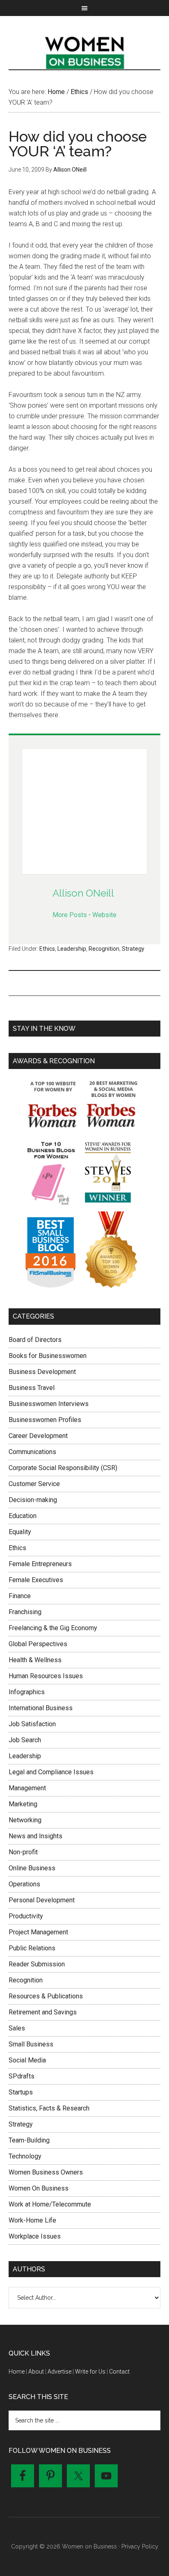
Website (104, 915)
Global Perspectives (38, 1644)
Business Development (42, 1372)
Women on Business (85, 51)
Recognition (104, 949)
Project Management (38, 1932)
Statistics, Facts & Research (49, 2108)
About (36, 2372)
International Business (41, 1708)
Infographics (27, 1692)
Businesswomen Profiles (45, 1420)
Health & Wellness (35, 1660)
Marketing (23, 1804)
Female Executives (36, 1580)
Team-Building (29, 2140)
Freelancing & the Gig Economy (53, 1628)
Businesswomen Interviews (49, 1404)
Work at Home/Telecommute (50, 2204)
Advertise (59, 2372)
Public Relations (32, 1948)
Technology (25, 2156)
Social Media (27, 2060)
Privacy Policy (140, 2546)
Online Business (32, 1868)
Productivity (26, 1916)
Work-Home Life (32, 2220)
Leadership (72, 949)
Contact (119, 2372)
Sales (17, 2028)
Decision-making (33, 1500)
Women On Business (39, 2188)
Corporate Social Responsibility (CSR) (63, 1468)
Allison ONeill (83, 893)
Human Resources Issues (46, 1676)
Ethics (47, 949)
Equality (20, 1532)
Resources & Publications (46, 1996)
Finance (20, 1596)
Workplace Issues (35, 2236)
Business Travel (32, 1388)
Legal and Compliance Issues (51, 1772)
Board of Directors (35, 1340)
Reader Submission (37, 1964)
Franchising (25, 1612)
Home (17, 2372)
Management (27, 1788)
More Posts (70, 915)
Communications (32, 1452)
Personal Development (42, 1900)
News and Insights (35, 1836)
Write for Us (90, 2372)
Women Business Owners (46, 2172)
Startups (21, 2092)
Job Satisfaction (32, 1724)
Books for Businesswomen (48, 1356)
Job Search (25, 1740)
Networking (25, 1820)
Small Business (31, 2044)
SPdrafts (22, 2076)
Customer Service (34, 1484)
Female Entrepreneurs (40, 1564)
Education (23, 1516)
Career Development (38, 1436)
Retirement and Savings (43, 2012)
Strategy (133, 949)
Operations (24, 1884)
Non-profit (23, 1852)
